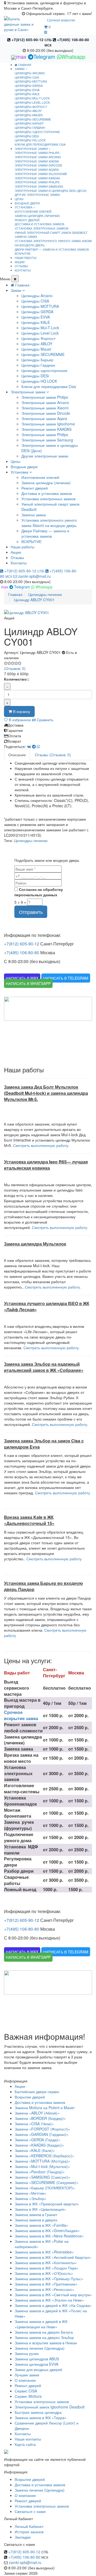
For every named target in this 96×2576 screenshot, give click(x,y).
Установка (19, 472)
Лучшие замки (27, 2375)
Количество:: (17, 679)
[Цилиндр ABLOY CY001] (48, 612)
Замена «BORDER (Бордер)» (40, 2118)
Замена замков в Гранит (36, 2214)
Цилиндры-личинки (31, 840)
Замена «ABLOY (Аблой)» (37, 2113)
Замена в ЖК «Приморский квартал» (47, 2204)
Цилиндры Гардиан (30, 127)
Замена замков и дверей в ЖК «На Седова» (53, 2305)
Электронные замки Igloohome (41, 174)
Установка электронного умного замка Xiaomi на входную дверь (53, 243)
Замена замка (26, 236)
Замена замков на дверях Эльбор (44, 2337)
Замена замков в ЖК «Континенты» (46, 2263)
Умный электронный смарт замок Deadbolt (51, 232)
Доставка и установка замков (39, 224)
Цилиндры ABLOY (28, 111)
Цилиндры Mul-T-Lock (32, 98)
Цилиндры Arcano (30, 73)
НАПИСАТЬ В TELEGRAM (66, 978)
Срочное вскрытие (61, 20)
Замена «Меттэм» (31, 2193)
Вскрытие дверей (30, 2097)
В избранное (19, 720)
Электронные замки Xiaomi (37, 161)
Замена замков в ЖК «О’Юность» (44, 2273)
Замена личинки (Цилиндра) (40, 2348)
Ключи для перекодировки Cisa (40, 144)
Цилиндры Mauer (29, 115)
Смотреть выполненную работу (63, 1493)
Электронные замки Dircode (38, 165)
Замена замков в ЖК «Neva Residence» (49, 2236)
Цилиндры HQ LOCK (30, 140)
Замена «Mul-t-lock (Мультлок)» (42, 2166)
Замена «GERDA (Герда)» (37, 2140)
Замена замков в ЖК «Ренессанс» (45, 2289)
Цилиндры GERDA (29, 86)
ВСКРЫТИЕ (23, 253)
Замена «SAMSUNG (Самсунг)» (43, 2177)
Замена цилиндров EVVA (37, 2364)
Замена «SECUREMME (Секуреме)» (47, 2182)
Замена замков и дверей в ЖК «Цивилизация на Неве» (41, 2324)
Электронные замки (28, 392)
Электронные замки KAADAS (37, 178)
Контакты (19, 563)
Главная (24, 65)
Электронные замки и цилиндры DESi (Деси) (51, 191)
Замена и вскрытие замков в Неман (46, 2343)
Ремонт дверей (27, 220)
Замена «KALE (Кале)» (35, 2150)
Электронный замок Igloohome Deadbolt (50, 2407)
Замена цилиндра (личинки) (37, 216)
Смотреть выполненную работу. (41, 1145)
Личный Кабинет (29, 2526)
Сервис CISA (26, 2391)
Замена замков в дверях (36, 2220)
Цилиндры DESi (27, 136)
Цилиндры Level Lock (32, 102)
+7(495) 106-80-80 (22, 953)
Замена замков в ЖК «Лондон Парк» (47, 2268)
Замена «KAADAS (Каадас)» (39, 2145)
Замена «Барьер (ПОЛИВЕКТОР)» (45, 2188)
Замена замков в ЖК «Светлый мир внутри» (53, 2295)
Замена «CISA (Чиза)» (34, 2124)
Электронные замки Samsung (39, 186)
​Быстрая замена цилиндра (38, 2412)
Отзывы (17, 557)
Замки (16, 290)
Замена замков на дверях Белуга (44, 2332)
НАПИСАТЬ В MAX (22, 978)
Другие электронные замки (37, 195)
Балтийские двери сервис (37, 2092)
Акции (16, 552)
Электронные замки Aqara (37, 169)
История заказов (29, 2532)
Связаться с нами (30, 2511)
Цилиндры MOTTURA (31, 81)
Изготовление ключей (33, 211)
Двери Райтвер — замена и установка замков (52, 249)
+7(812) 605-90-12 (31, 40)
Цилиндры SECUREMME (33, 119)
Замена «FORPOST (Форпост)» (42, 2129)
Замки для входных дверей (38, 2369)
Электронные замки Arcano (38, 157)
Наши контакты (28, 2439)
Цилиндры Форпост (31, 107)
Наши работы (23, 547)
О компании (25, 2380)
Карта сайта (25, 2444)
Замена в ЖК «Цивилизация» (40, 2209)
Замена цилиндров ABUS (37, 2359)
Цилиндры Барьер (29, 123)
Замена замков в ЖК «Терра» (41, 2418)
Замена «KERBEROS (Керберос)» (44, 2156)
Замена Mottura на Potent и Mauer (45, 2108)
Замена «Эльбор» (31, 2198)
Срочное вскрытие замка (21, 1715)
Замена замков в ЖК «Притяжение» (46, 2284)
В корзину (21, 711)
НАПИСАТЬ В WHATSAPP (28, 983)
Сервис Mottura (28, 2396)
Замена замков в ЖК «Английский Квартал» (53, 2257)
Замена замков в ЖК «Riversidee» (44, 2252)
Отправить (31, 912)
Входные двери (24, 467)
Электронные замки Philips (37, 153)
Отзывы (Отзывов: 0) (53, 755)
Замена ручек (27, 2353)
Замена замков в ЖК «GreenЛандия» (47, 2230)
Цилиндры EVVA (27, 90)
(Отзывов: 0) (15, 668)
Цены (15, 461)
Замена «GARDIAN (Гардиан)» (42, 2134)
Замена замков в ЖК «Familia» (41, 2225)
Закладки (23, 2537)
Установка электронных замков (41, 228)
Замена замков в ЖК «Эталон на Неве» (49, 2300)
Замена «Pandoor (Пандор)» (40, 2172)
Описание (17, 755)
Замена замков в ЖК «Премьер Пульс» (49, 2279)
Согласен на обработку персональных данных (39, 892)
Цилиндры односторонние (37, 132)
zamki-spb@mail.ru (34, 576)
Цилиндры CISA (27, 77)
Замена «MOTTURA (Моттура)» (42, 2161)
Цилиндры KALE (27, 94)
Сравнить (45, 720)
